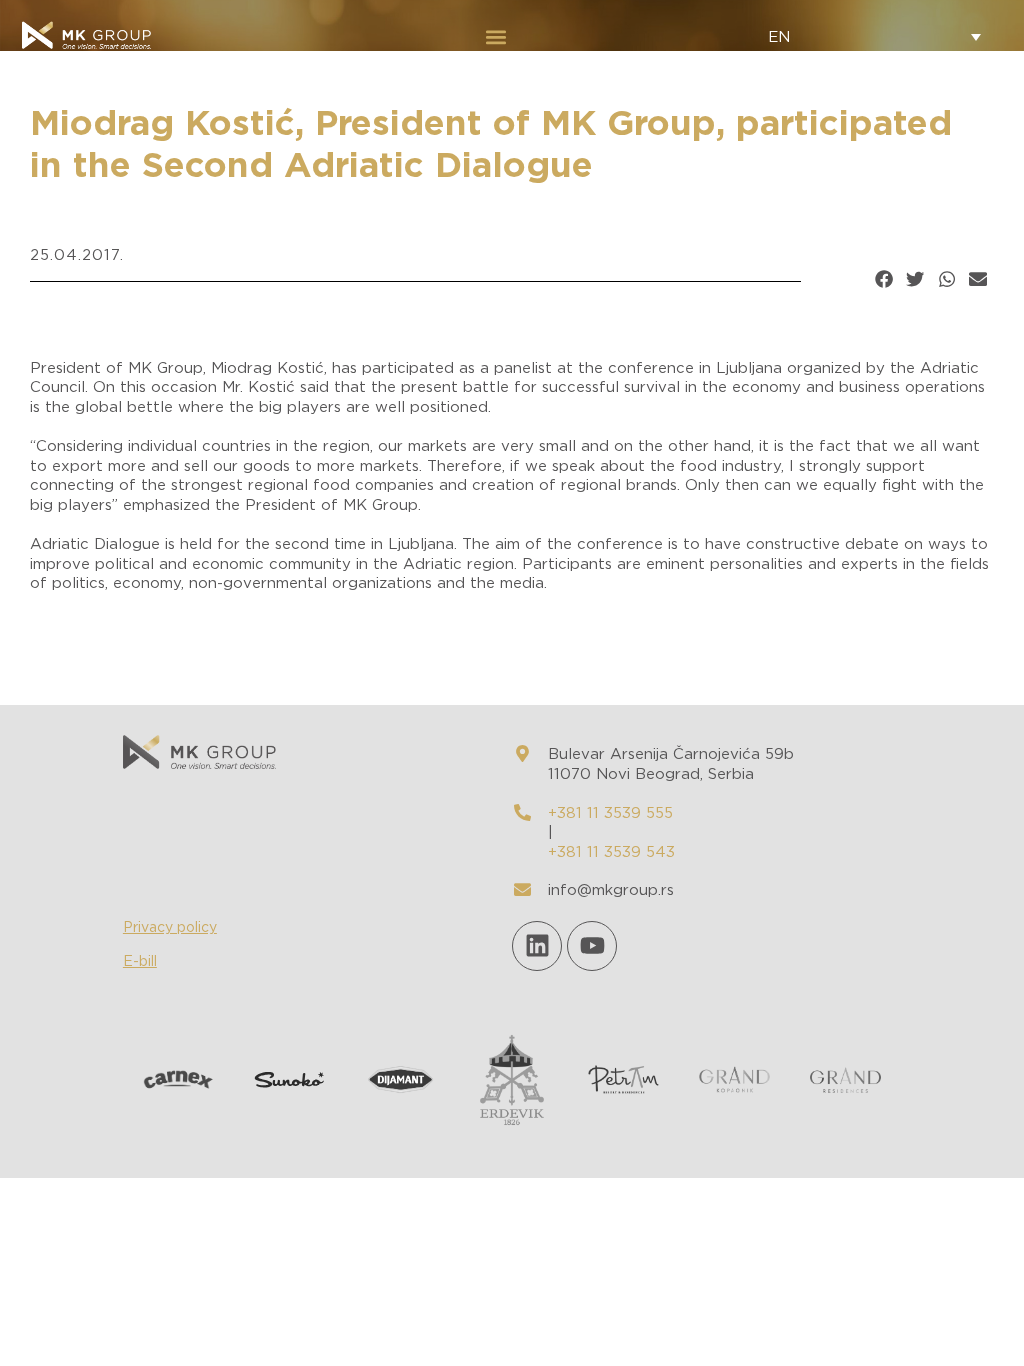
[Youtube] (592, 946)
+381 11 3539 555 (610, 813)
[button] (495, 36)
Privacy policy (170, 928)
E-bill (140, 962)
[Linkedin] (537, 946)
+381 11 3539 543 (611, 852)
